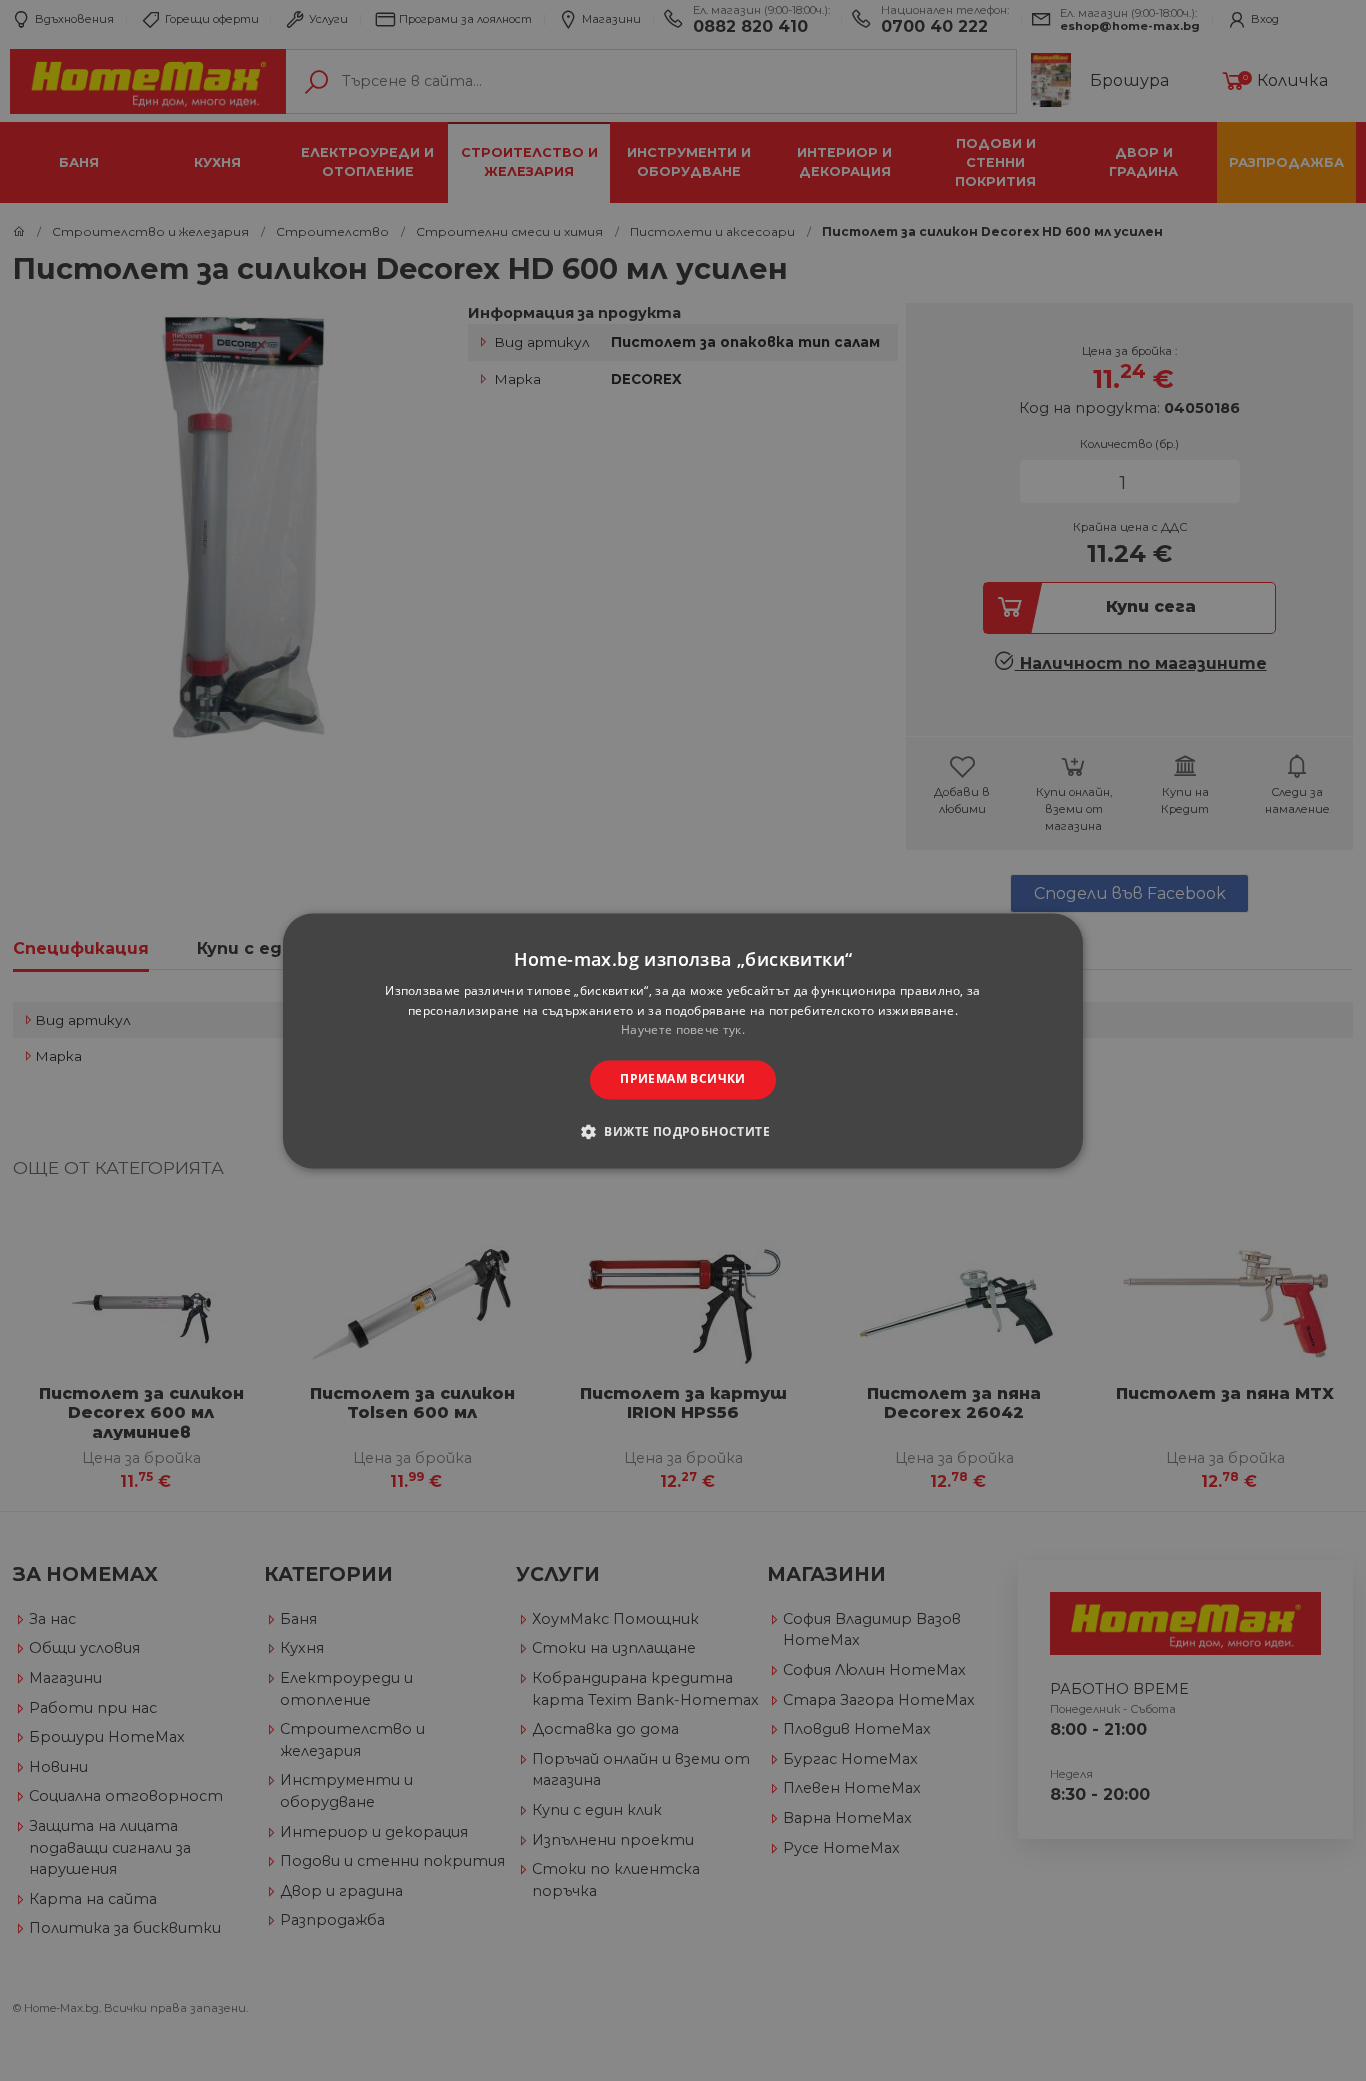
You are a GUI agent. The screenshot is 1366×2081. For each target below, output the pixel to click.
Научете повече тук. (683, 1030)
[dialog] (683, 1040)
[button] (683, 1131)
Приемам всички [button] (683, 1079)
